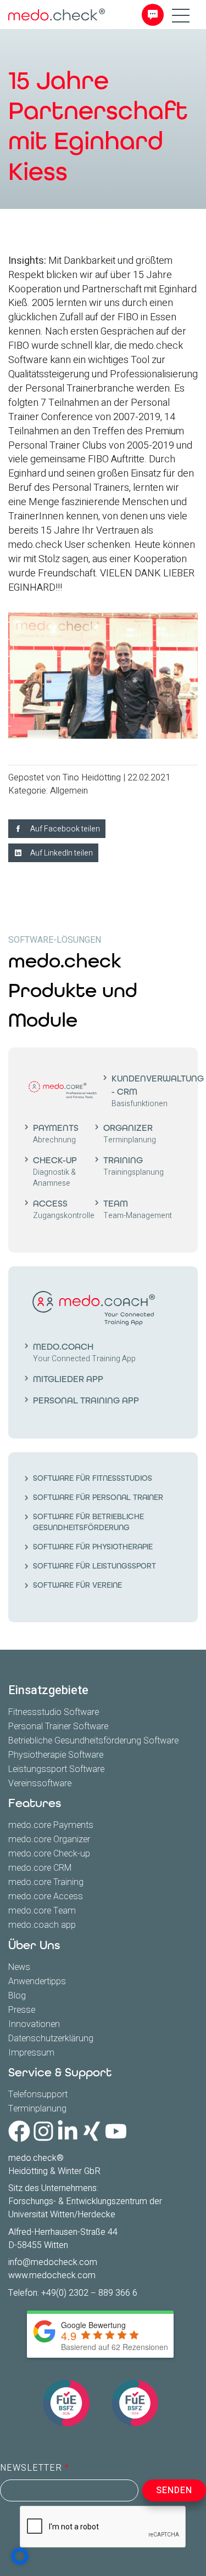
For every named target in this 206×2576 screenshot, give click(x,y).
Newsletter (32, 2468)
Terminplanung (37, 2109)
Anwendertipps (37, 1981)
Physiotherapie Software (56, 1755)
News (19, 1967)
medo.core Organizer (49, 1839)
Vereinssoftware (40, 1784)
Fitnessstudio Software (54, 1712)
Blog (17, 1996)
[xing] (92, 2131)
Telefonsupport (38, 2094)
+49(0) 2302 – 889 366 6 (89, 2293)
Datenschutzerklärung (51, 2039)
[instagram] (43, 2131)
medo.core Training (46, 1882)
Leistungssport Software (56, 1769)
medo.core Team (42, 1911)
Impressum (31, 2053)
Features (35, 1803)
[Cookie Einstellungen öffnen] (20, 2556)
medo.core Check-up (49, 1854)
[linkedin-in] (68, 2131)
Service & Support (60, 2073)
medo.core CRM (40, 1868)
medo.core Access (46, 1896)
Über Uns (34, 1945)
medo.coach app (42, 1925)
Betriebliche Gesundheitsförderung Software (93, 1741)
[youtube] (116, 2131)
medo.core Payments (51, 1825)
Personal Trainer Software (58, 1726)
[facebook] (19, 2131)
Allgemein (69, 791)
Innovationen (34, 2024)
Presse (22, 2010)
